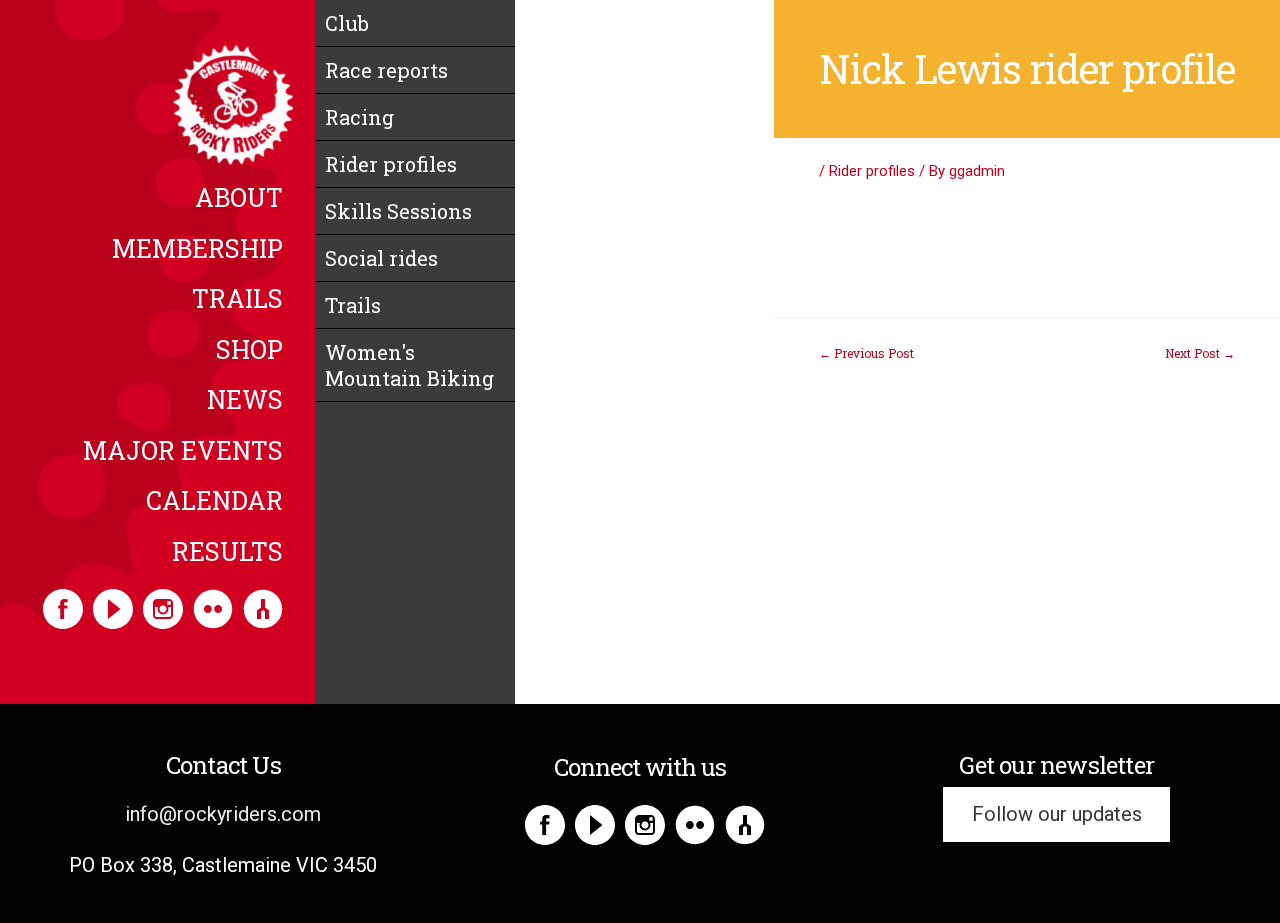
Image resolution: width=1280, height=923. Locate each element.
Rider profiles (391, 164)
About (239, 199)
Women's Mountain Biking (409, 365)
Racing (359, 117)
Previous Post (866, 353)
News (245, 401)
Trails (237, 300)
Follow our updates (1057, 814)
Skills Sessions (398, 211)
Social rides (381, 258)
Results (227, 553)
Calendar (214, 502)
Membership (197, 250)
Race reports (386, 70)
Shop (249, 351)
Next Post (1200, 353)
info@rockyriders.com (223, 814)
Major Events (183, 452)
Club (347, 23)
